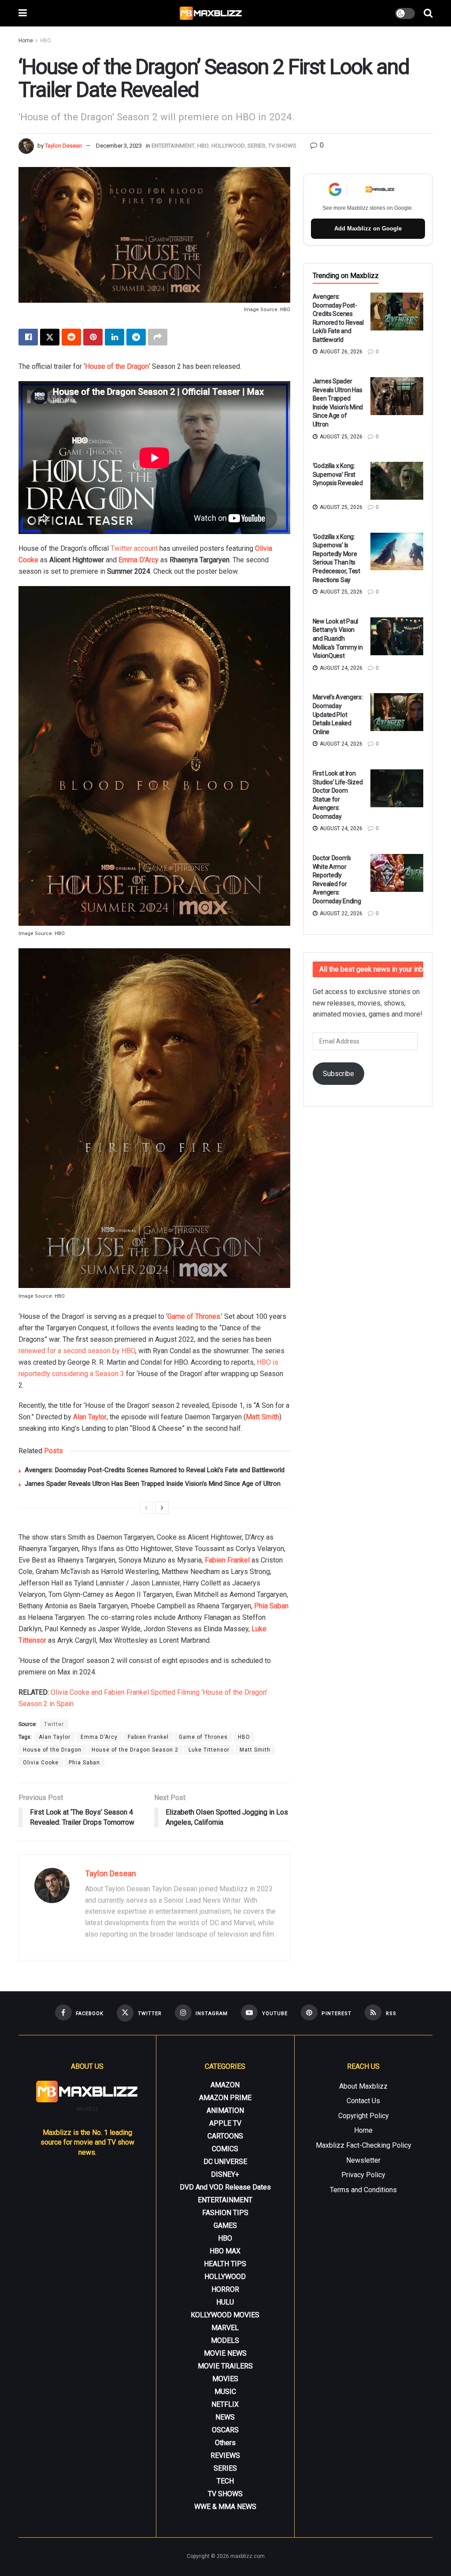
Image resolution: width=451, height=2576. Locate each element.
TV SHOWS (282, 146)
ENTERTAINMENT (173, 146)
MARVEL (225, 2328)
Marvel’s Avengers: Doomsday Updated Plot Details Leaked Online (338, 714)
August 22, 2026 (340, 913)
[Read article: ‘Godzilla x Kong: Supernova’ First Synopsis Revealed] (397, 481)
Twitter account (134, 548)
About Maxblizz (363, 2086)
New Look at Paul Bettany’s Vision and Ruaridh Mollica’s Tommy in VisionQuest (338, 638)
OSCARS (225, 2430)
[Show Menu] (23, 13)
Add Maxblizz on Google (368, 228)
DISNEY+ (225, 2174)
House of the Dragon (117, 366)
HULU (225, 2302)
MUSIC (225, 2392)
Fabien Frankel (227, 1560)
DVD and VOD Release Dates (225, 2187)
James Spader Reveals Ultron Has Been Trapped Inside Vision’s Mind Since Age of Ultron (153, 1484)
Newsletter (363, 2160)
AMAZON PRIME (225, 2098)
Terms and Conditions (363, 2190)
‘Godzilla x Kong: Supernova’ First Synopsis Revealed (338, 474)
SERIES (257, 146)
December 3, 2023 (119, 146)
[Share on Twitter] (50, 337)
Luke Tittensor (209, 1750)
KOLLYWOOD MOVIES (225, 2315)
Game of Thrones (203, 1737)
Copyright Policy (364, 2116)
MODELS (225, 2340)
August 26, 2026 (340, 352)
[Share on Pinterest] (93, 337)
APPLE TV (225, 2123)
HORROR (225, 2289)
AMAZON (225, 2085)
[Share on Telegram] (136, 337)
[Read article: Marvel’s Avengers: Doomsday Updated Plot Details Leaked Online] (397, 712)
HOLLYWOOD (228, 146)
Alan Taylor (90, 1417)
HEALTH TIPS (225, 2264)
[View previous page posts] (146, 1508)
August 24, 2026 (340, 668)
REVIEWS (225, 2455)
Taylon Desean (63, 146)
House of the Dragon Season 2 (135, 1750)
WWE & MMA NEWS (225, 2507)
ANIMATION (225, 2110)
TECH (225, 2481)
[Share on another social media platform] (158, 337)
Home (26, 41)
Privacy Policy (363, 2175)
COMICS (225, 2149)
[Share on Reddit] (71, 337)
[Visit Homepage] (211, 13)
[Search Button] (428, 13)
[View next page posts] (162, 1508)
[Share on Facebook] (28, 337)
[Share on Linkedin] (115, 337)
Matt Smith (262, 1417)
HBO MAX (225, 2251)
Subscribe (338, 1074)
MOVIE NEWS (225, 2353)
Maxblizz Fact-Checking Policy (364, 2145)
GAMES (225, 2225)
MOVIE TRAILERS (225, 2366)
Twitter (54, 1724)
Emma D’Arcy (139, 560)
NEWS (225, 2417)
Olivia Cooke (41, 1763)
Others (225, 2443)
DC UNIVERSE (225, 2162)
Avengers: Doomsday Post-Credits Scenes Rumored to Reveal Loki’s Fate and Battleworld (155, 1470)
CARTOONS (225, 2136)
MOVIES (225, 2379)
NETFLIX (225, 2404)
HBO (46, 41)
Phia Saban (84, 1763)
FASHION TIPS (225, 2213)
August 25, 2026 (340, 437)
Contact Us (363, 2101)
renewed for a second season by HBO (77, 1351)
